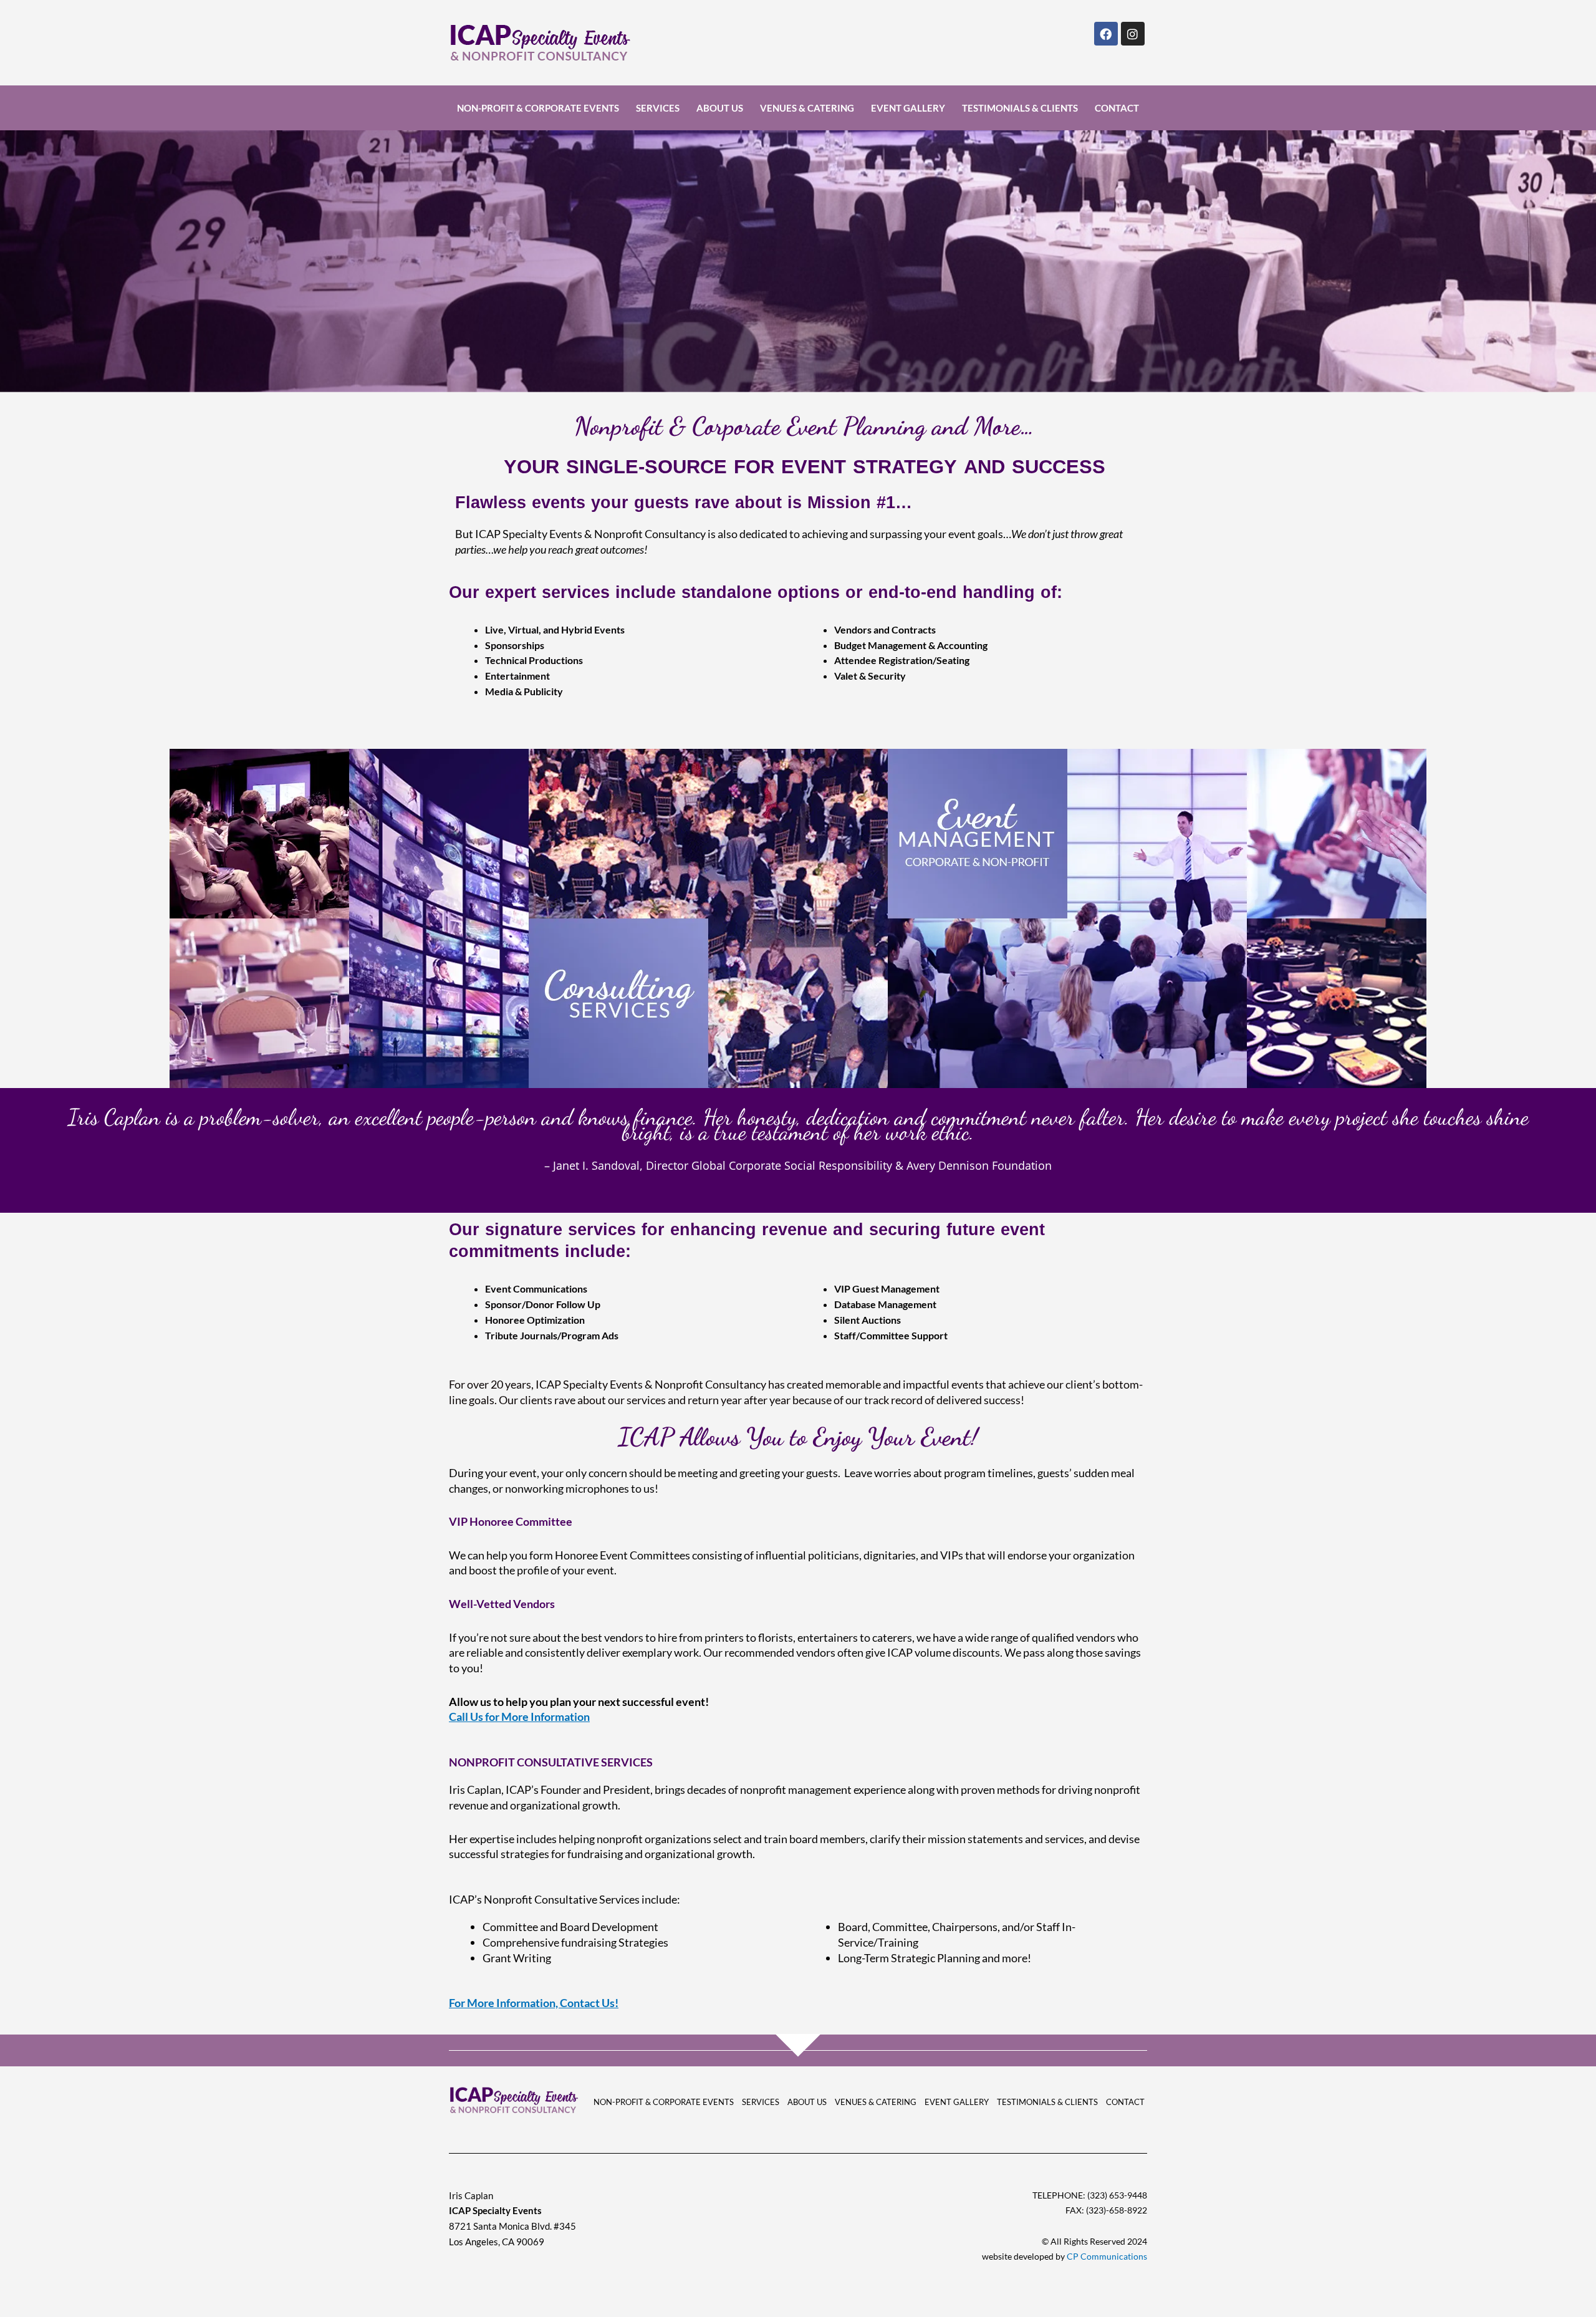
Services (658, 108)
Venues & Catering (807, 108)
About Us (720, 108)
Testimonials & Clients (1020, 108)
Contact (1117, 108)
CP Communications (1106, 2256)
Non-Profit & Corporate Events (538, 108)
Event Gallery (908, 108)
